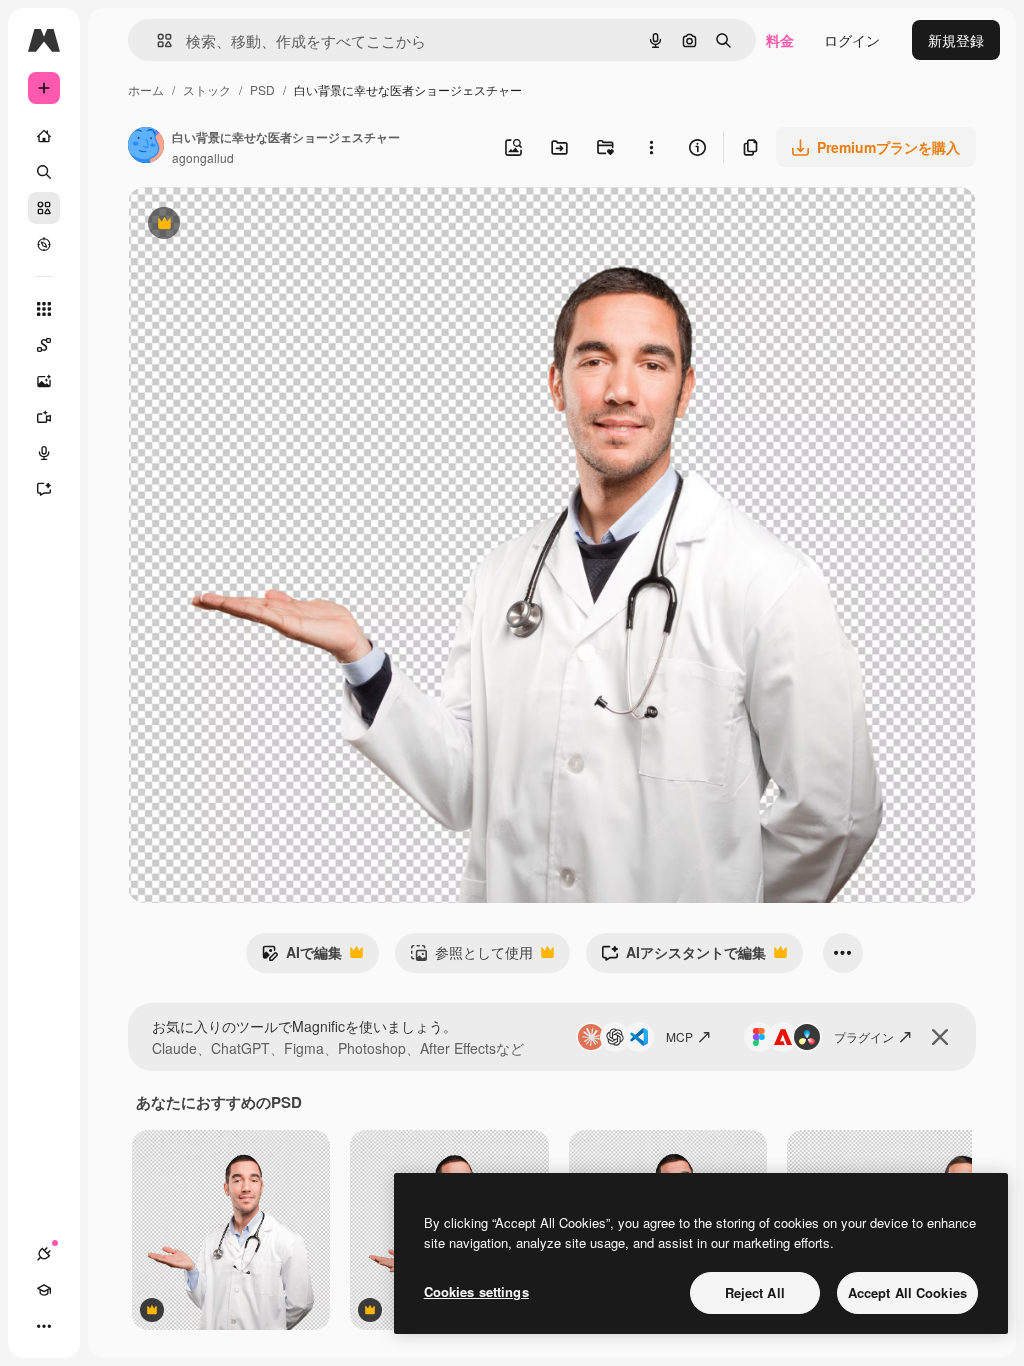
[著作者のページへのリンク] (146, 147)
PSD (262, 89)
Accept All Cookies (907, 1292)
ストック (207, 89)
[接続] (44, 1254)
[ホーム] (44, 136)
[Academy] (44, 1290)
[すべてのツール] (44, 309)
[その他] (44, 1326)
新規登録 (956, 40)
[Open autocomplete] (156, 40)
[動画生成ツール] (44, 417)
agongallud (203, 157)
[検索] (44, 172)
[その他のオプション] (651, 147)
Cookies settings (476, 1291)
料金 (780, 40)
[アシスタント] (44, 489)
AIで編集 (301, 957)
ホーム (146, 89)
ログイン (852, 40)
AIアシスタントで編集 (683, 957)
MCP (679, 1036)
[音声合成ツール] (44, 453)
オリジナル (265, 225)
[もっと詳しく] (44, 244)
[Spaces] (44, 345)
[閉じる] (940, 1037)
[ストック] (44, 208)
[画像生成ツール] (44, 381)
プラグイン (864, 1036)
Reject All (755, 1292)
